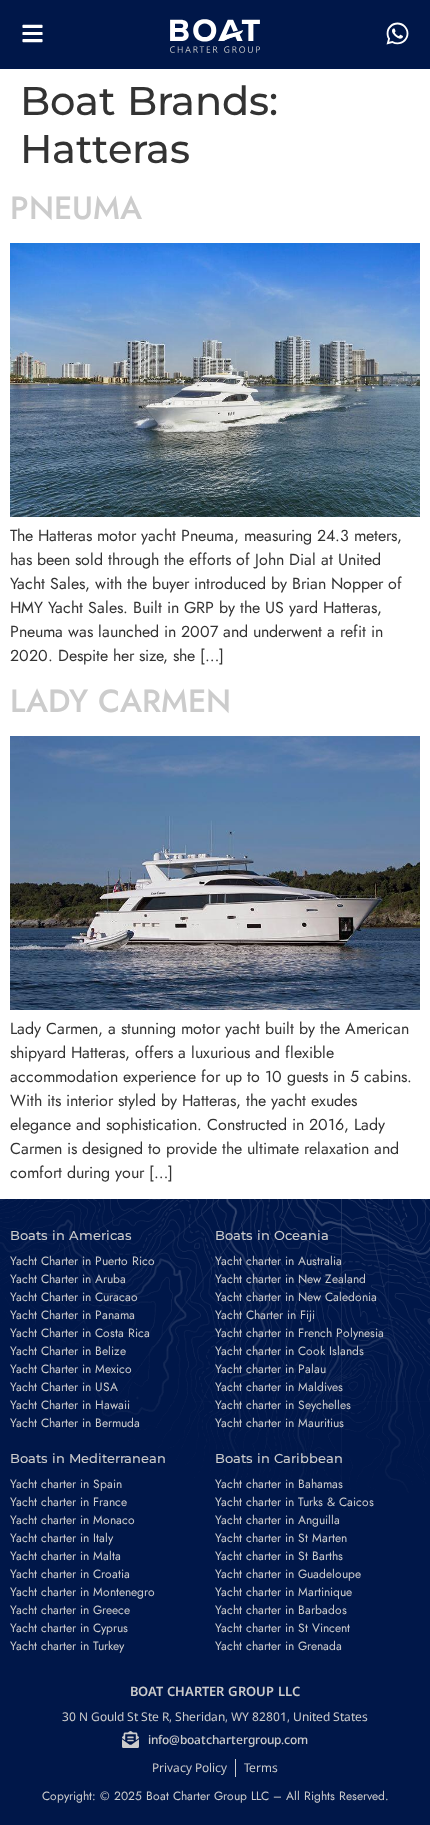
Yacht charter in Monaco (72, 1520)
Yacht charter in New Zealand (290, 1279)
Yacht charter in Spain (66, 1484)
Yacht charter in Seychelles (283, 1405)
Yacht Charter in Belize (68, 1351)
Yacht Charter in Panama (72, 1315)
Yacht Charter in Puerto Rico (82, 1261)
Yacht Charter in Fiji (265, 1315)
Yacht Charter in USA (64, 1387)
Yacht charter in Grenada (278, 1646)
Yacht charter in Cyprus (69, 1628)
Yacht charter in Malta (65, 1556)
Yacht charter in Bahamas (279, 1484)
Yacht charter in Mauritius (279, 1423)
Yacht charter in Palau (270, 1369)
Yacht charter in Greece (70, 1610)
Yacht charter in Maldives (279, 1387)
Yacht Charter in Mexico (71, 1369)
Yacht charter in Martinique (283, 1592)
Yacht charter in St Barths (279, 1556)
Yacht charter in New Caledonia (296, 1297)
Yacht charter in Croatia (70, 1574)
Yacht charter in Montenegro (82, 1592)
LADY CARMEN (120, 701)
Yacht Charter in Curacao (74, 1297)
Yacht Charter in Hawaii (70, 1405)
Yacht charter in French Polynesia (299, 1333)
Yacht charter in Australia (278, 1261)
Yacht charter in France (68, 1502)
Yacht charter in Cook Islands (289, 1351)
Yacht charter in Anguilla (277, 1520)
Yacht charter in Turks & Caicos (294, 1502)
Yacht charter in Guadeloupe (288, 1574)
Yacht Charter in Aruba (68, 1279)
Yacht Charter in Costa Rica (80, 1333)
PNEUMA (76, 208)
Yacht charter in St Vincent (282, 1628)
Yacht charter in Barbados (281, 1610)
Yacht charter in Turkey (67, 1646)
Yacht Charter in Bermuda (75, 1423)
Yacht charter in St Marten (281, 1538)
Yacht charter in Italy (61, 1538)
